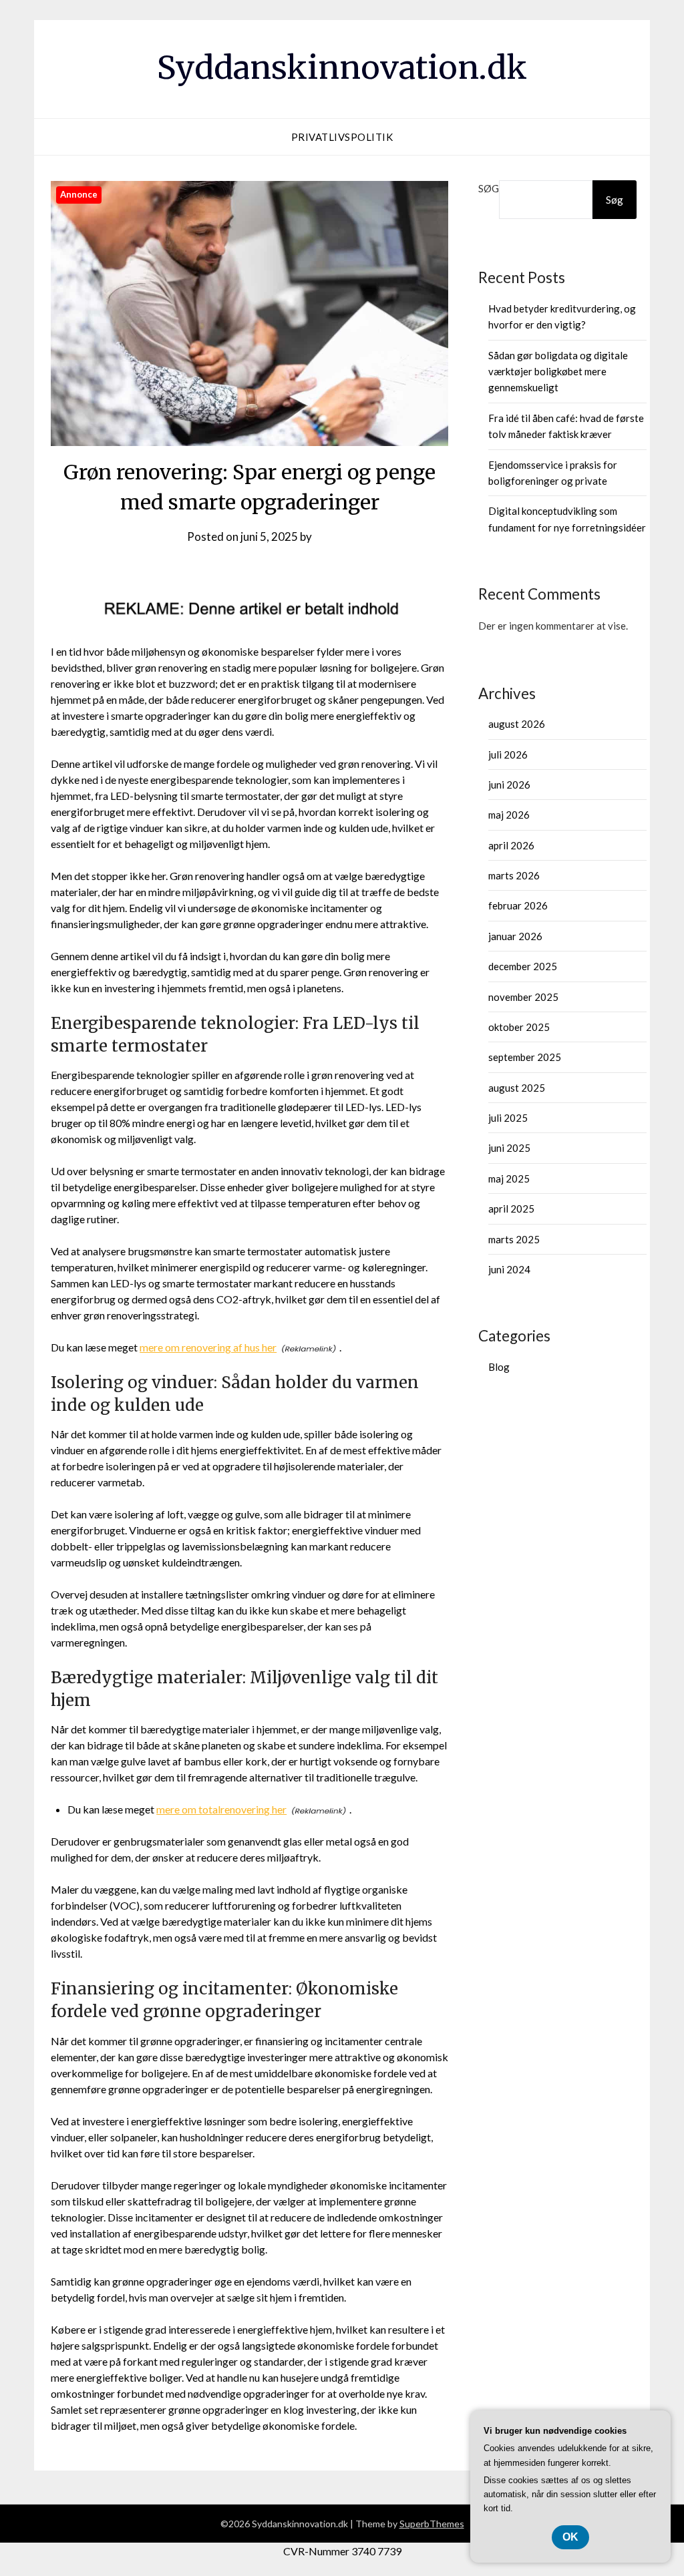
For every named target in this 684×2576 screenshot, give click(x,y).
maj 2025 (509, 1178)
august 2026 (517, 724)
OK (570, 2537)
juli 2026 (508, 755)
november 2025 (523, 997)
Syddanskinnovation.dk (342, 67)
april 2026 (511, 845)
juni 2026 (509, 785)
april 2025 (511, 1209)
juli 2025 (508, 1118)
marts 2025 (514, 1239)
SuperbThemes (432, 2524)
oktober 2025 (519, 1027)
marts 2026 (514, 875)
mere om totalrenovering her (221, 1809)
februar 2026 (518, 905)
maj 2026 (509, 815)
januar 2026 (515, 936)
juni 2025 (509, 1148)
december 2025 (523, 966)
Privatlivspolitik (342, 137)
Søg (489, 188)
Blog (499, 1367)
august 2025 (517, 1088)
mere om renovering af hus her (208, 1347)
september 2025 (525, 1057)
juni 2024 (509, 1269)
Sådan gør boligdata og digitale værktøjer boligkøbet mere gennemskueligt (558, 372)
